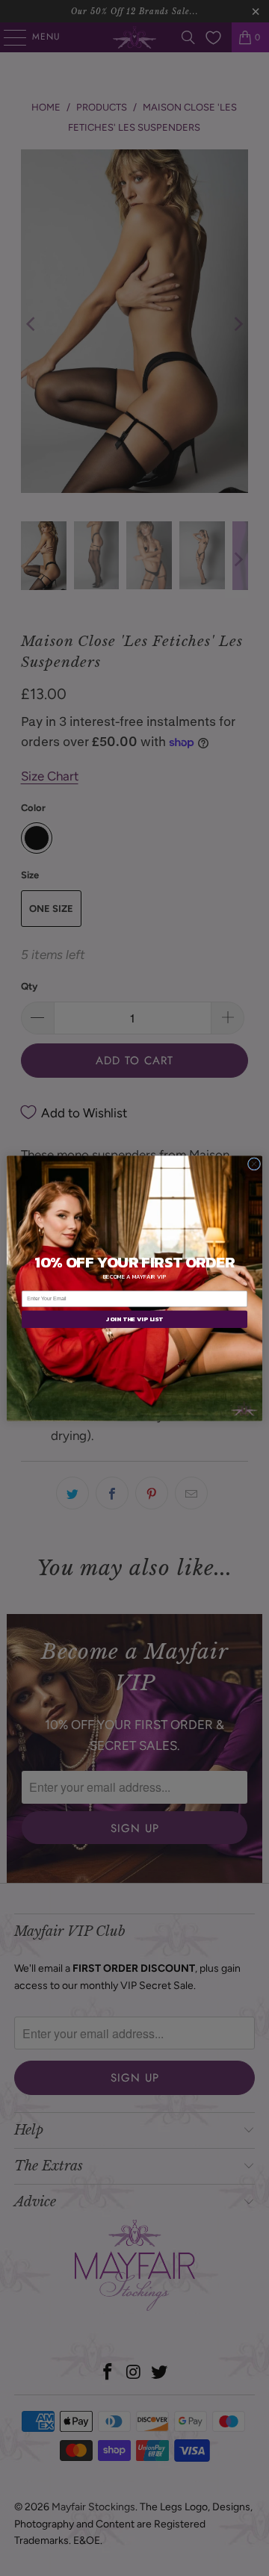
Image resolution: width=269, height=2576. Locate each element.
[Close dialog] (254, 1163)
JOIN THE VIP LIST (134, 1319)
